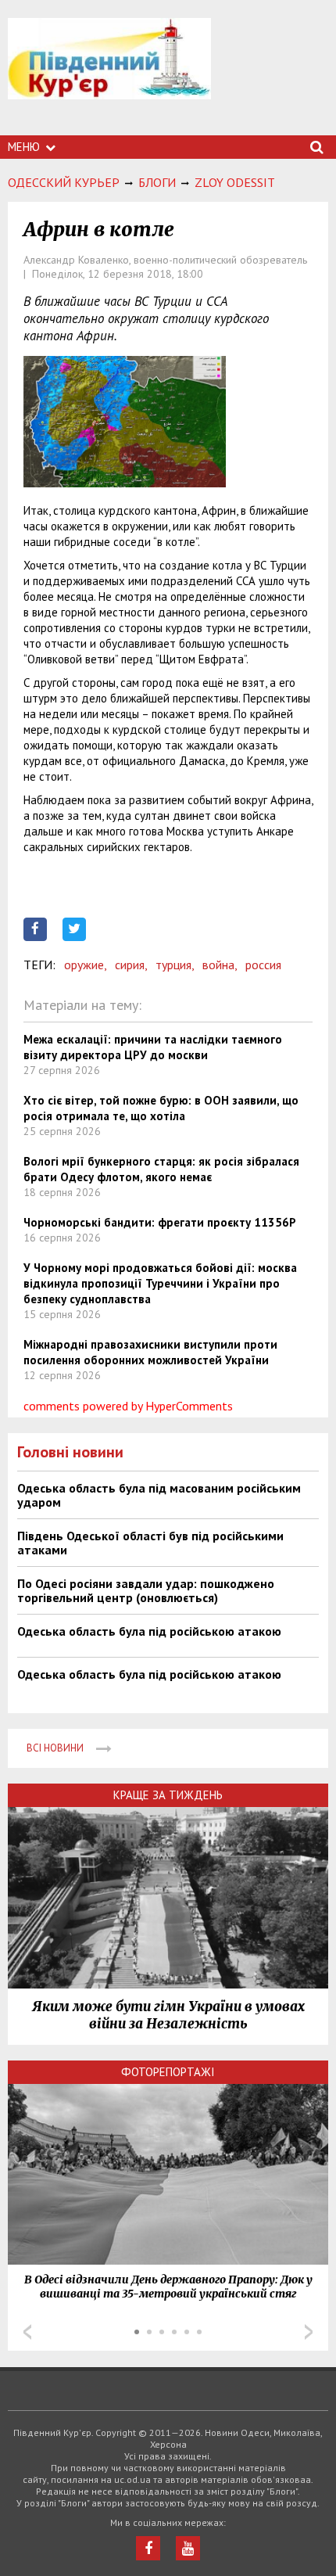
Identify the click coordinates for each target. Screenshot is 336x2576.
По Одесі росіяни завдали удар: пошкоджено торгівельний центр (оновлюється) (146, 1590)
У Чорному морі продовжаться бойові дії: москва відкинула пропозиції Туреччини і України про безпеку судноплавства (160, 1283)
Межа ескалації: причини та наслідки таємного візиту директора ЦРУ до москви (153, 1047)
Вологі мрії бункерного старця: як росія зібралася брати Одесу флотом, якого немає (161, 1169)
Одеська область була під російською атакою (149, 1631)
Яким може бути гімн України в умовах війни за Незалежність (168, 2015)
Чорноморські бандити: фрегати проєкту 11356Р (160, 1222)
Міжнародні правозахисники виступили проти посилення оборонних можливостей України (150, 1352)
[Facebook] (148, 2548)
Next (309, 2332)
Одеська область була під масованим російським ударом (159, 1495)
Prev (27, 2332)
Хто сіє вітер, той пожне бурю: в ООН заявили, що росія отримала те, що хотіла (161, 1108)
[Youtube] (188, 2548)
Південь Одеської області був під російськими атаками (150, 1543)
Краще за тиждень (168, 1795)
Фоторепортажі (168, 2072)
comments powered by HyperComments (128, 1406)
